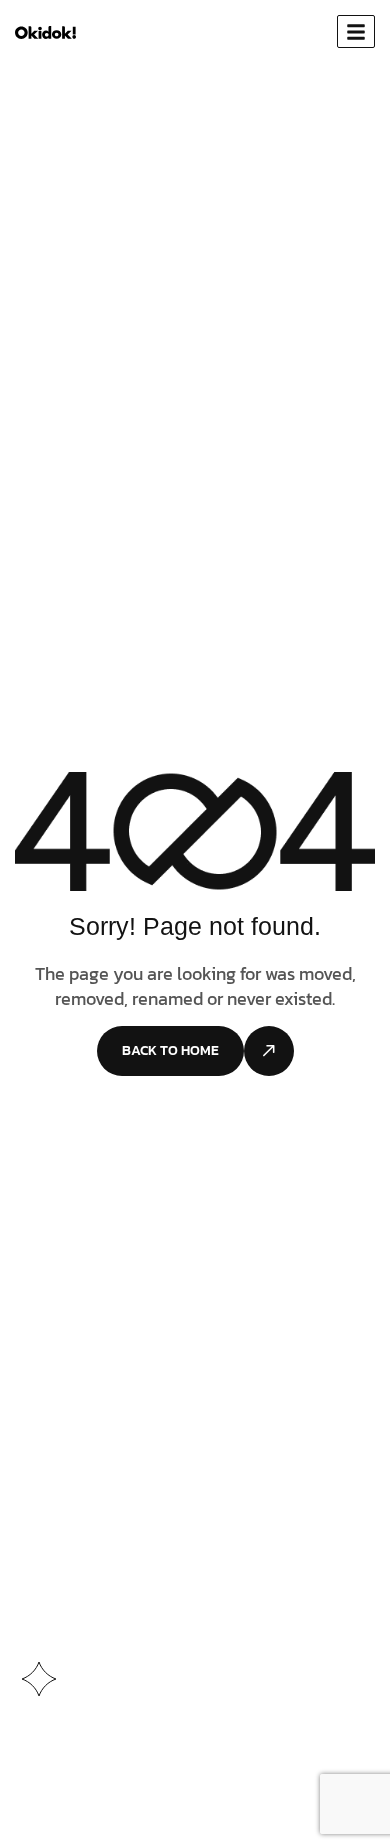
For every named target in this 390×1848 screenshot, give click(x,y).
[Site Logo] (45, 31)
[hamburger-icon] (356, 31)
